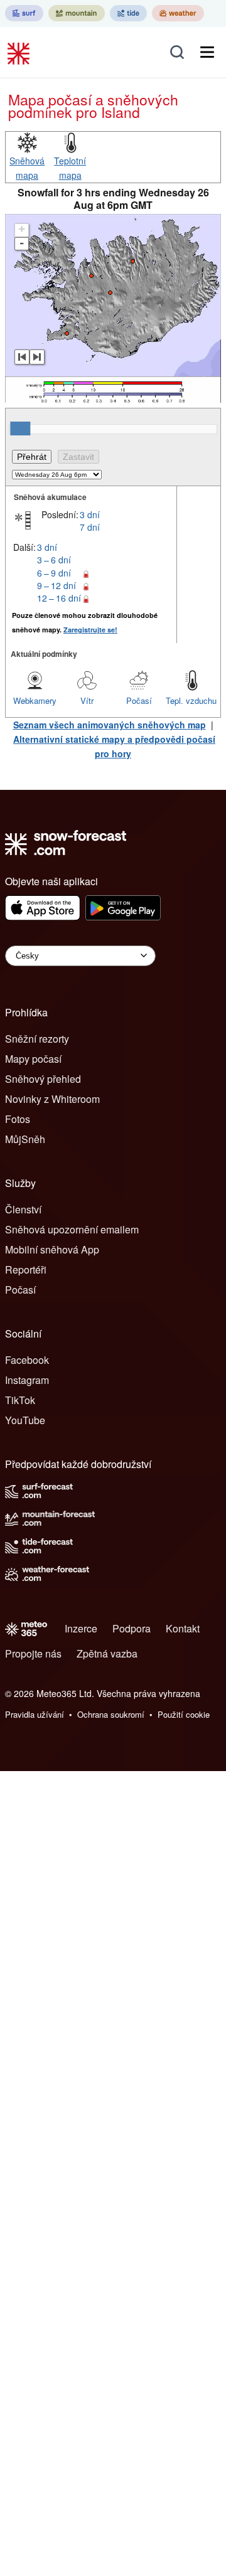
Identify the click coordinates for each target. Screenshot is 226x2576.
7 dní (90, 527)
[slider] (20, 428)
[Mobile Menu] (207, 52)
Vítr (87, 700)
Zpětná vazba (107, 1653)
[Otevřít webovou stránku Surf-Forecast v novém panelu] (24, 13)
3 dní (90, 514)
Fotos (18, 1119)
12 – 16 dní (59, 598)
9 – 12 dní (56, 585)
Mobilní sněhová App (52, 1249)
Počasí (139, 700)
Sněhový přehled (43, 1079)
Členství (23, 1209)
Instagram (27, 1380)
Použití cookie (184, 1714)
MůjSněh (25, 1139)
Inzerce (81, 1628)
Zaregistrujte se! (90, 630)
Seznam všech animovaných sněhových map (110, 725)
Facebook (27, 1360)
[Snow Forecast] (20, 52)
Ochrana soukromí (111, 1714)
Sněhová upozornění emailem (72, 1229)
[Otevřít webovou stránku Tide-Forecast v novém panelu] (128, 13)
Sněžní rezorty (37, 1039)
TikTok (20, 1400)
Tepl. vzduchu (191, 700)
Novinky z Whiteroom (52, 1099)
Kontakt (183, 1628)
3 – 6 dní (54, 560)
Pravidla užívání (35, 1714)
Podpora (132, 1628)
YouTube (25, 1420)
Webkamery (35, 700)
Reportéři (26, 1269)
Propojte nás (33, 1653)
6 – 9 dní (54, 573)
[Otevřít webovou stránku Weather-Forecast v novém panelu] (178, 13)
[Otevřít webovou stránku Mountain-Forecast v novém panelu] (77, 13)
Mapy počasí (33, 1059)
